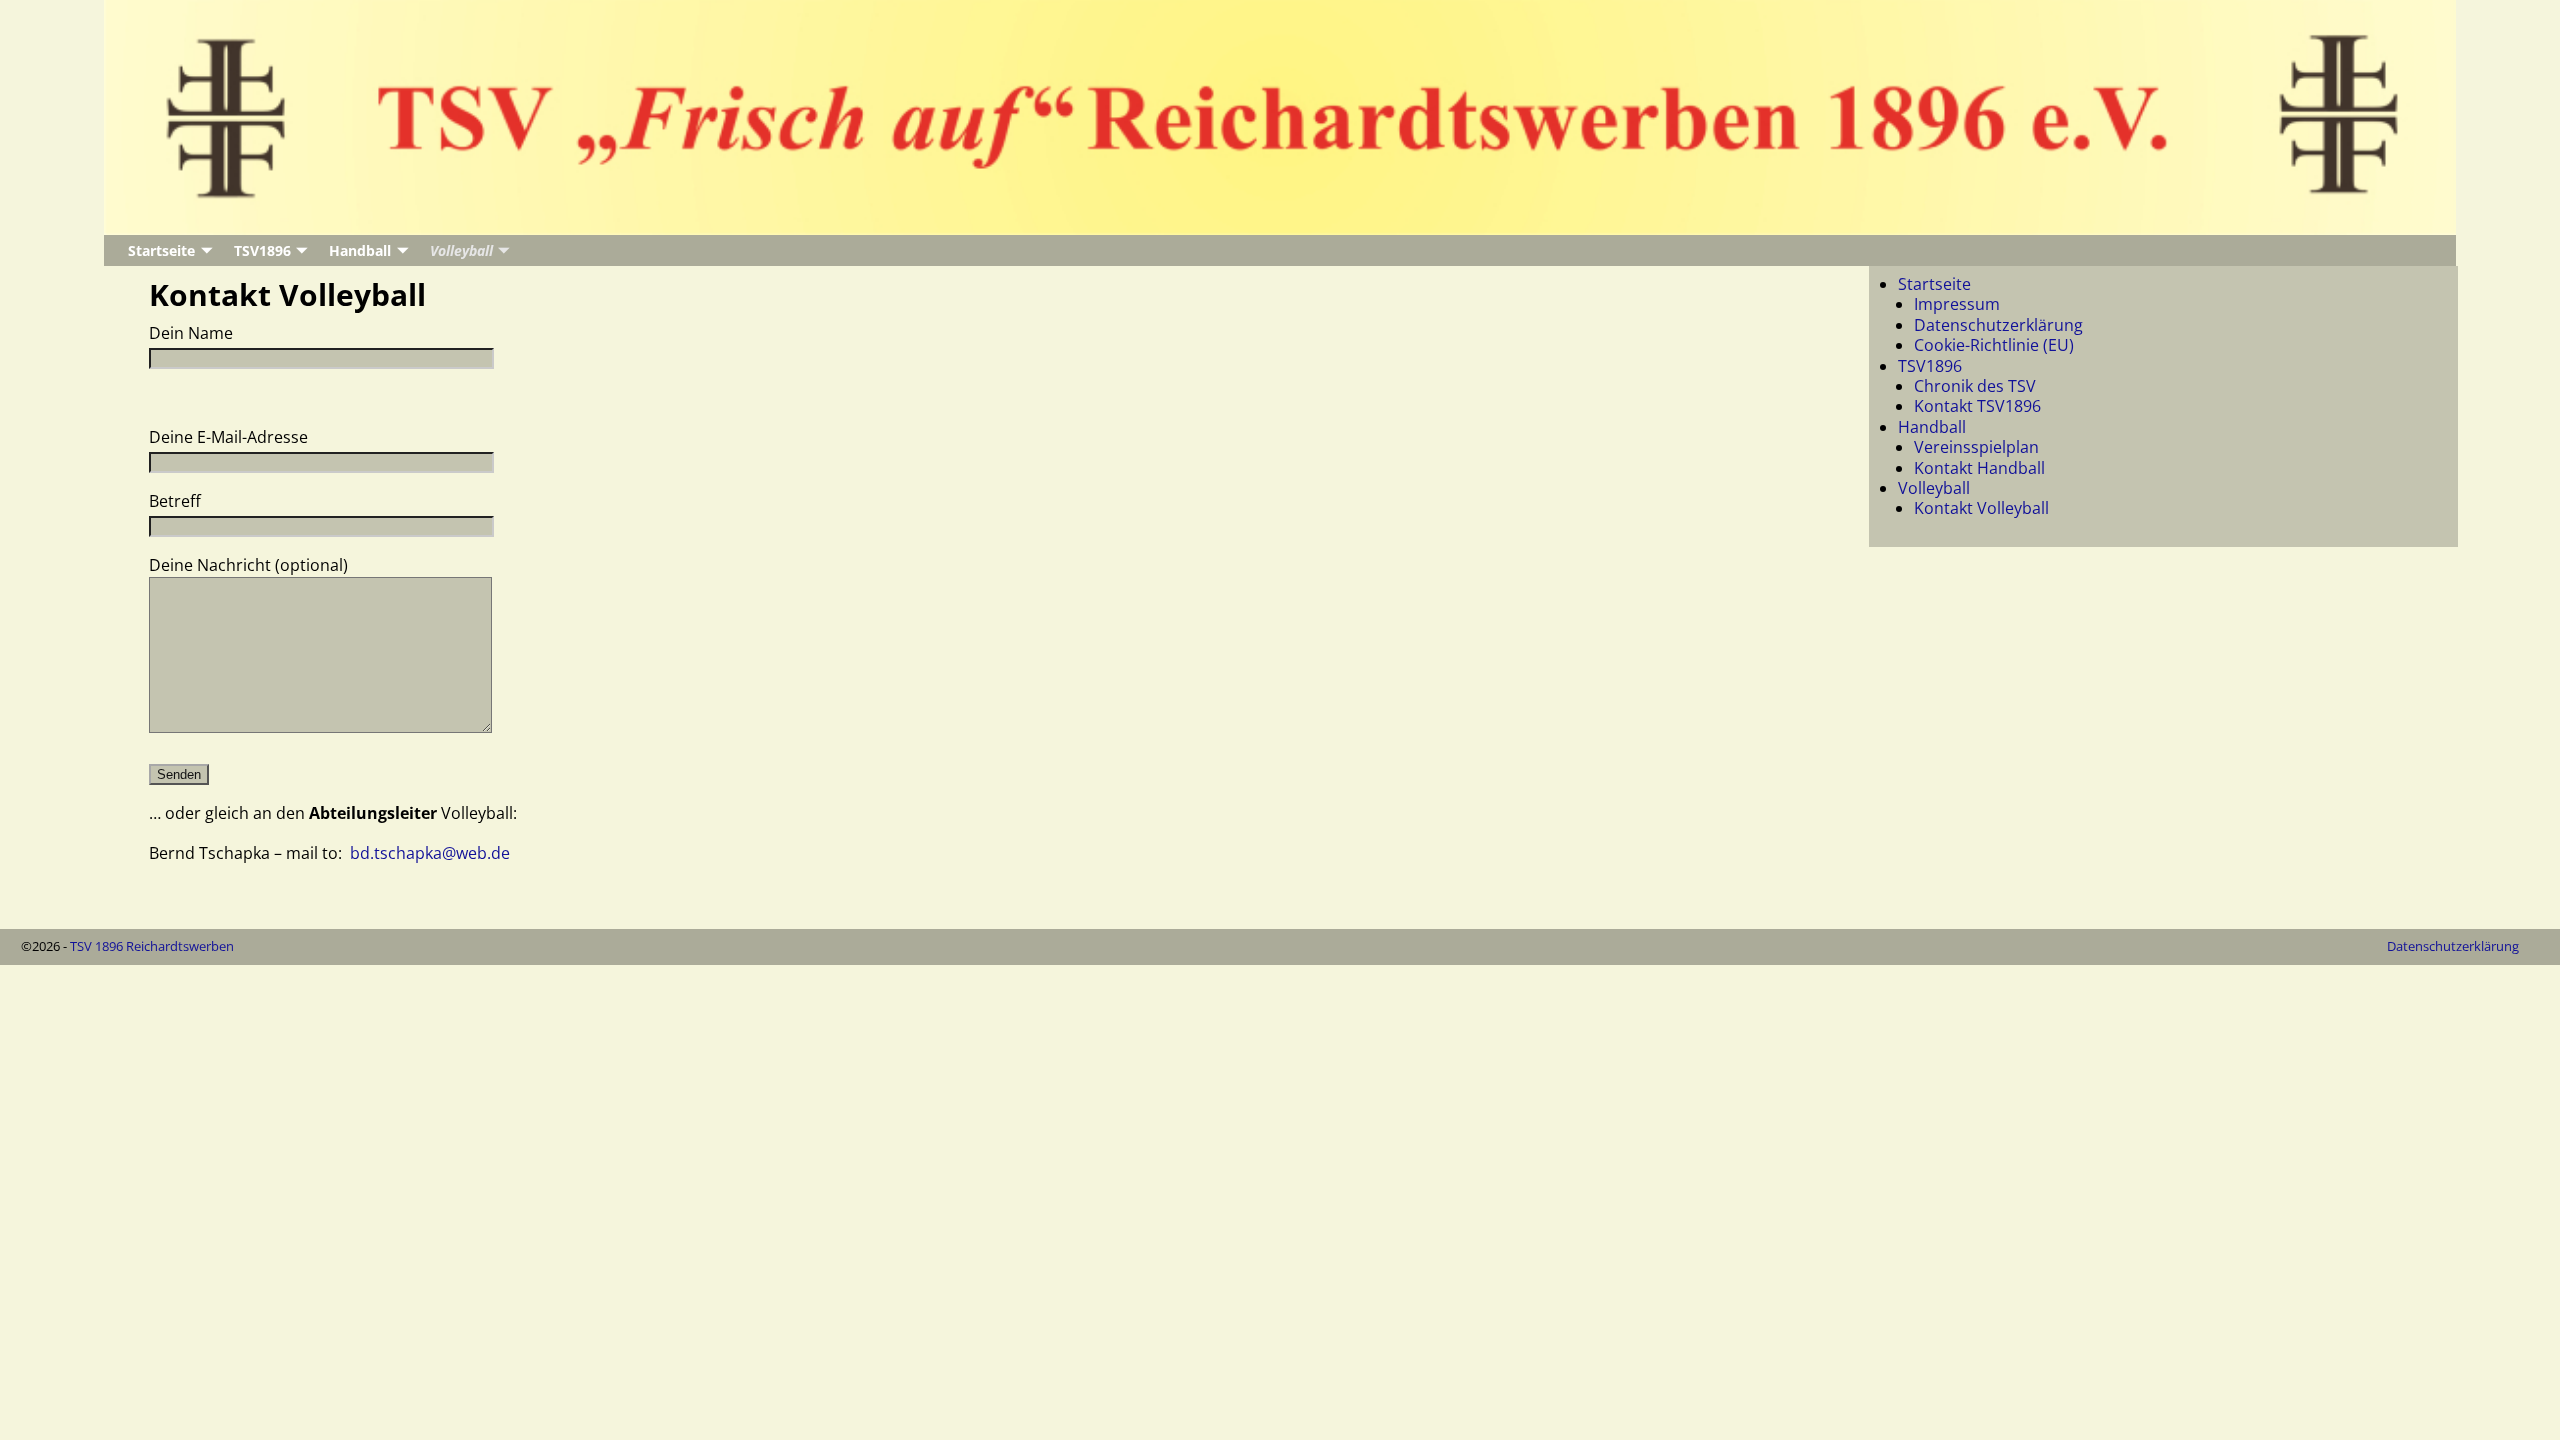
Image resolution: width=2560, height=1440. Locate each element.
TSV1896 (262, 250)
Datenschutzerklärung (1998, 325)
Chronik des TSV (1975, 386)
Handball (360, 250)
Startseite (161, 250)
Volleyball (461, 250)
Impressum (1957, 304)
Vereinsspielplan (1976, 447)
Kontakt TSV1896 (1977, 406)
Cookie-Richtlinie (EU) (1994, 345)
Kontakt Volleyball (1981, 508)
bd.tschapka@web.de (430, 853)
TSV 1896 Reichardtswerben (152, 946)
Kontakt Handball (1979, 468)
